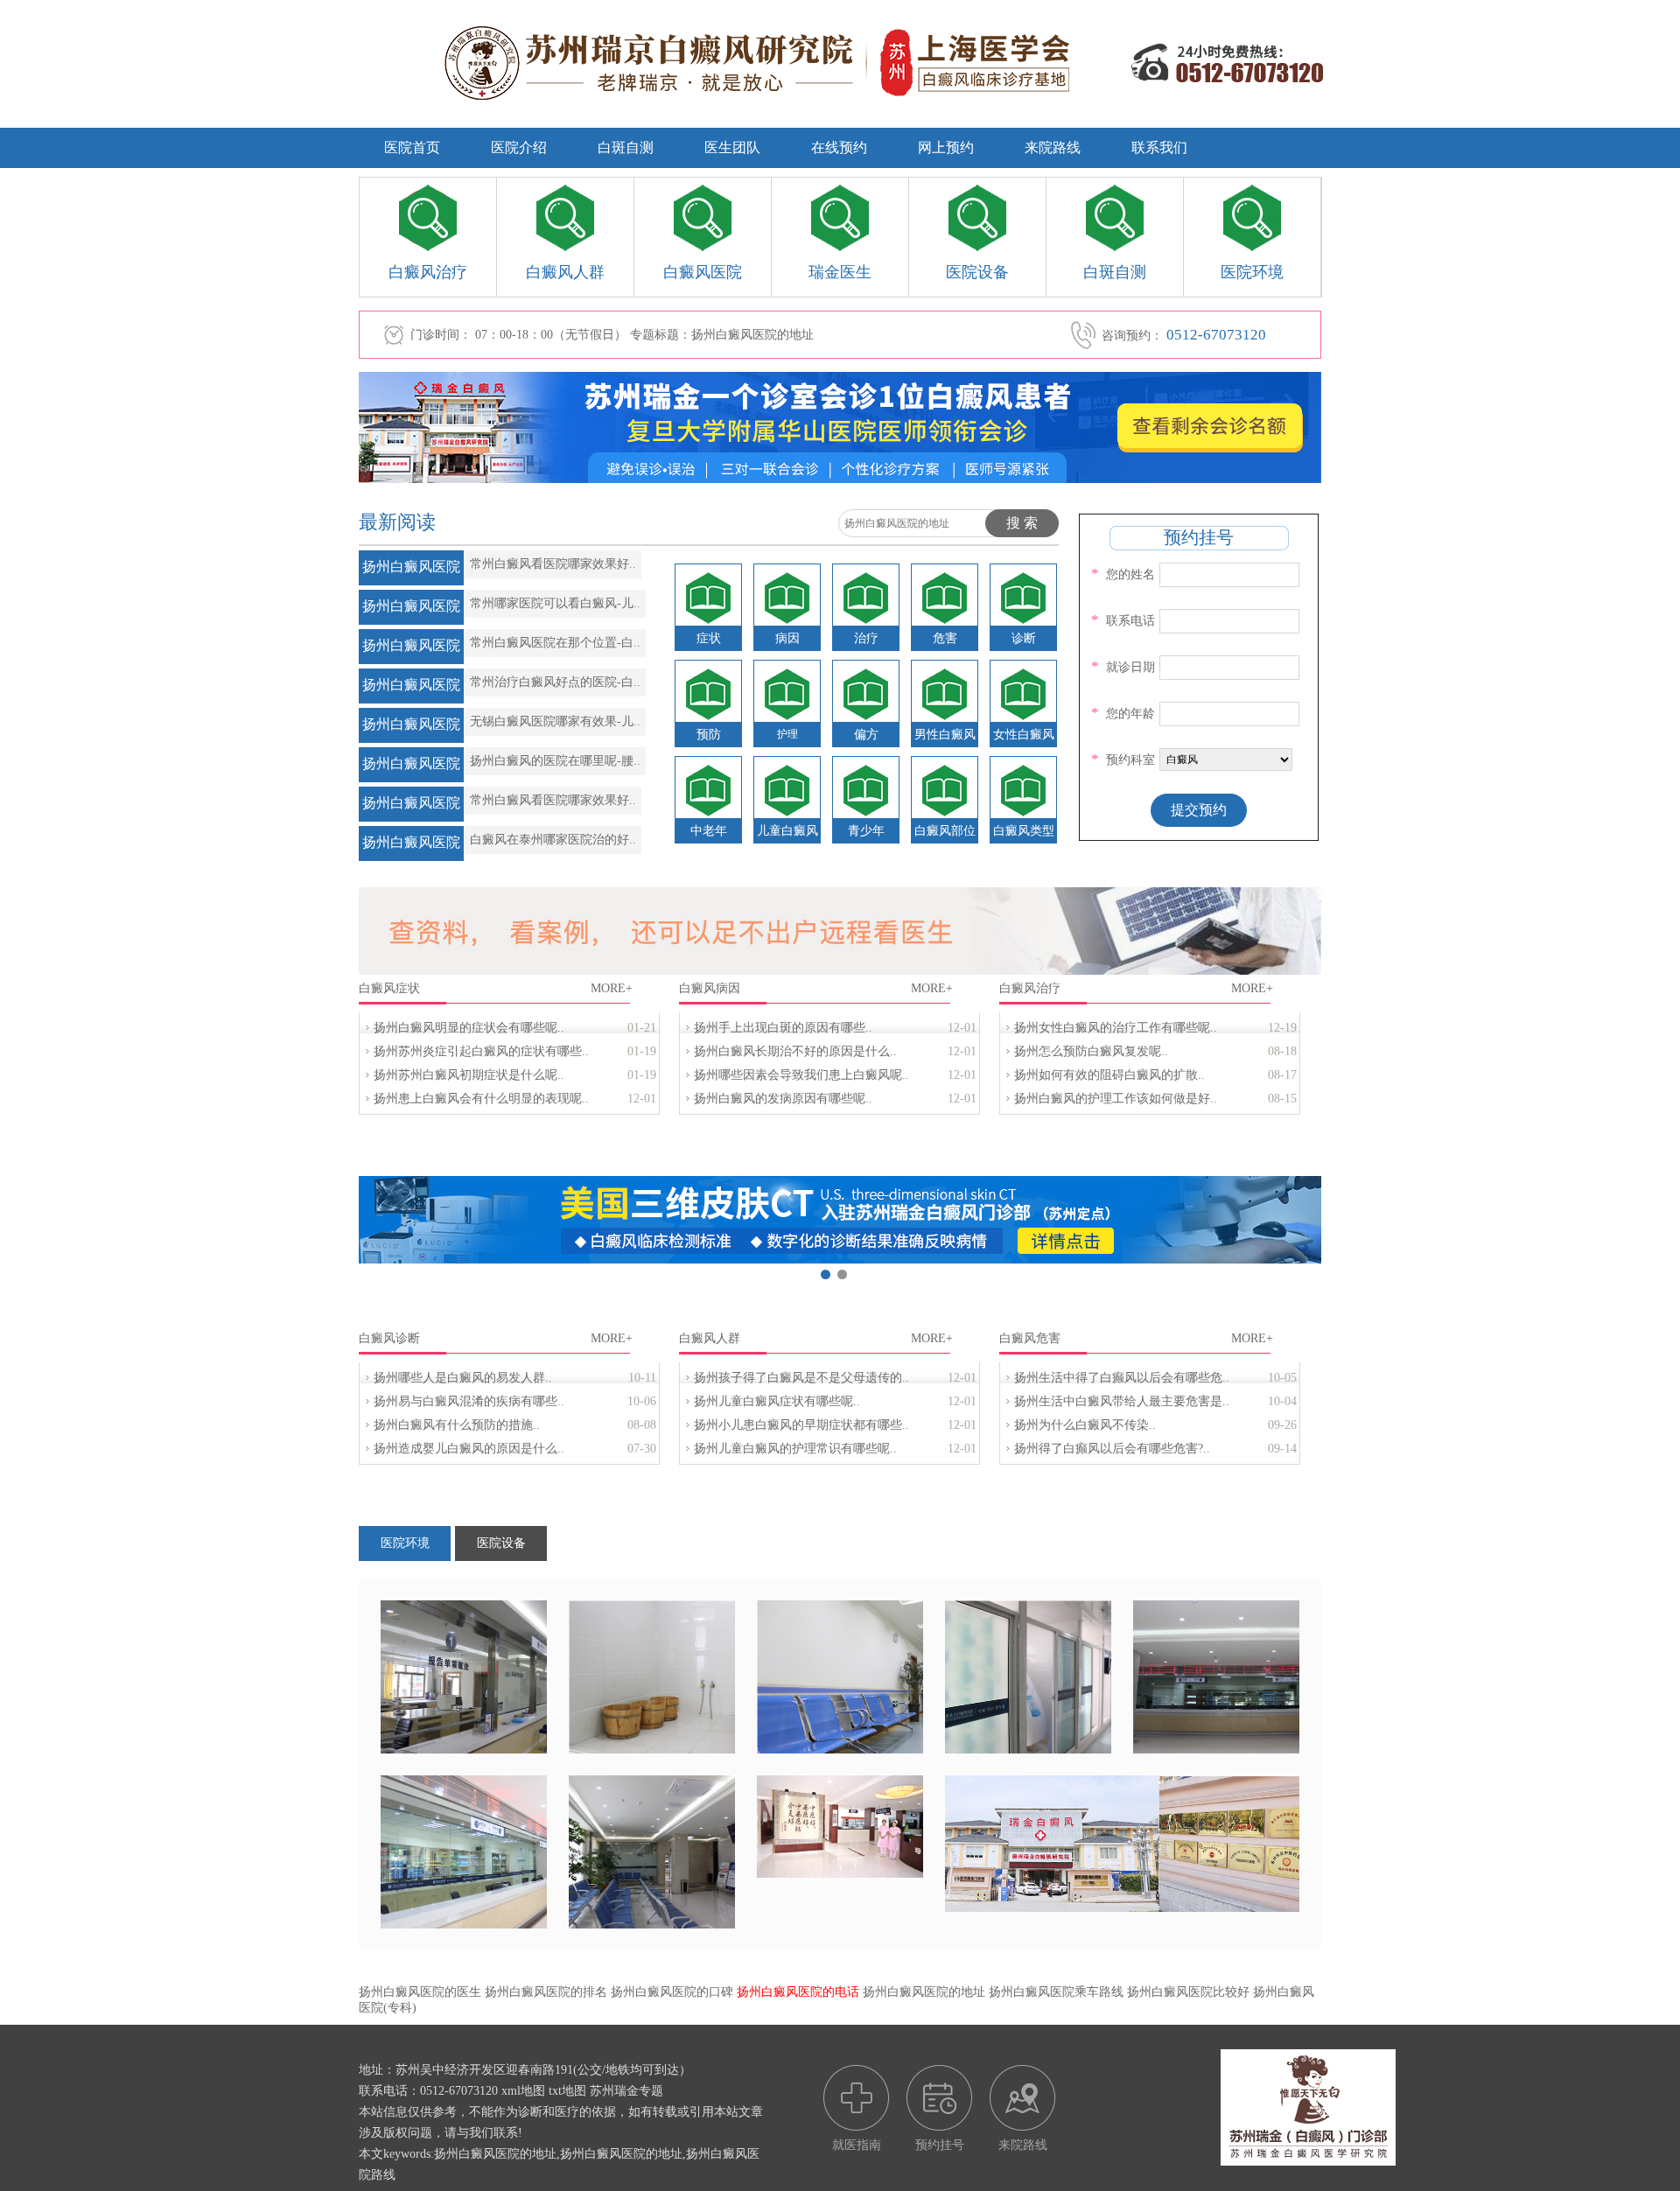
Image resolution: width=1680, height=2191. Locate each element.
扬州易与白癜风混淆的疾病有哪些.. (469, 1401)
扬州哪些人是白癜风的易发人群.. (463, 1378)
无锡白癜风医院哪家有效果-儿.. (555, 721)
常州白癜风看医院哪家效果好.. (553, 564)
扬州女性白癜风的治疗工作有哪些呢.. (1116, 1028)
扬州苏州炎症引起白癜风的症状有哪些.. (481, 1051)
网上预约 (946, 147)
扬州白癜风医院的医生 (420, 1992)
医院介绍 (519, 147)
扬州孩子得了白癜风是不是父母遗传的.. (801, 1378)
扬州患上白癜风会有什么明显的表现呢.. (481, 1099)
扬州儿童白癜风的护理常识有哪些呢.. (795, 1449)
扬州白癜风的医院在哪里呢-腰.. (555, 761)
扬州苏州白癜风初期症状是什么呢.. (469, 1075)
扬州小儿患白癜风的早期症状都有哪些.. (801, 1425)
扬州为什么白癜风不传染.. (1085, 1425)
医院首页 (412, 147)
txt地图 (567, 2091)
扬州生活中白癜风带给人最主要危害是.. (1122, 1401)
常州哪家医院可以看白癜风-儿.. (555, 603)
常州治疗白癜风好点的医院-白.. (555, 682)
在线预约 (839, 147)
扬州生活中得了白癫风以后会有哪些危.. (1122, 1378)
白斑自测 (626, 147)
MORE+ (612, 988)
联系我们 (1159, 147)
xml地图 (523, 2091)
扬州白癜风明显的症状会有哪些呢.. (469, 1028)
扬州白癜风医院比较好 (1188, 1992)
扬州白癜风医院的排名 (546, 1992)
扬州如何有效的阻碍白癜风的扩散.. (1109, 1075)
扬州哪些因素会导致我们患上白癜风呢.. (801, 1075)
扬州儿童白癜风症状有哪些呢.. (777, 1401)
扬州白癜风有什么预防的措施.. (457, 1425)
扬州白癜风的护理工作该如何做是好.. (1116, 1099)
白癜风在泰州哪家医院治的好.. (553, 840)
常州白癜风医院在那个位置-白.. (555, 643)
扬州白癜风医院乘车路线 (1056, 1992)
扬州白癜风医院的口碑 (672, 1992)
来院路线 (1053, 147)
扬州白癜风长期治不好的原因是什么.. (795, 1051)
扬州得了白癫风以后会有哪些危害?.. (1112, 1449)
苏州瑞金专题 (626, 2091)
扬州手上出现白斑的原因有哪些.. (783, 1028)
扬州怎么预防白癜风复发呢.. (1091, 1051)
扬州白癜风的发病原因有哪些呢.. (783, 1099)
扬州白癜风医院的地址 (924, 1992)
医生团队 (732, 147)
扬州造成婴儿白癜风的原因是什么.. (469, 1449)
